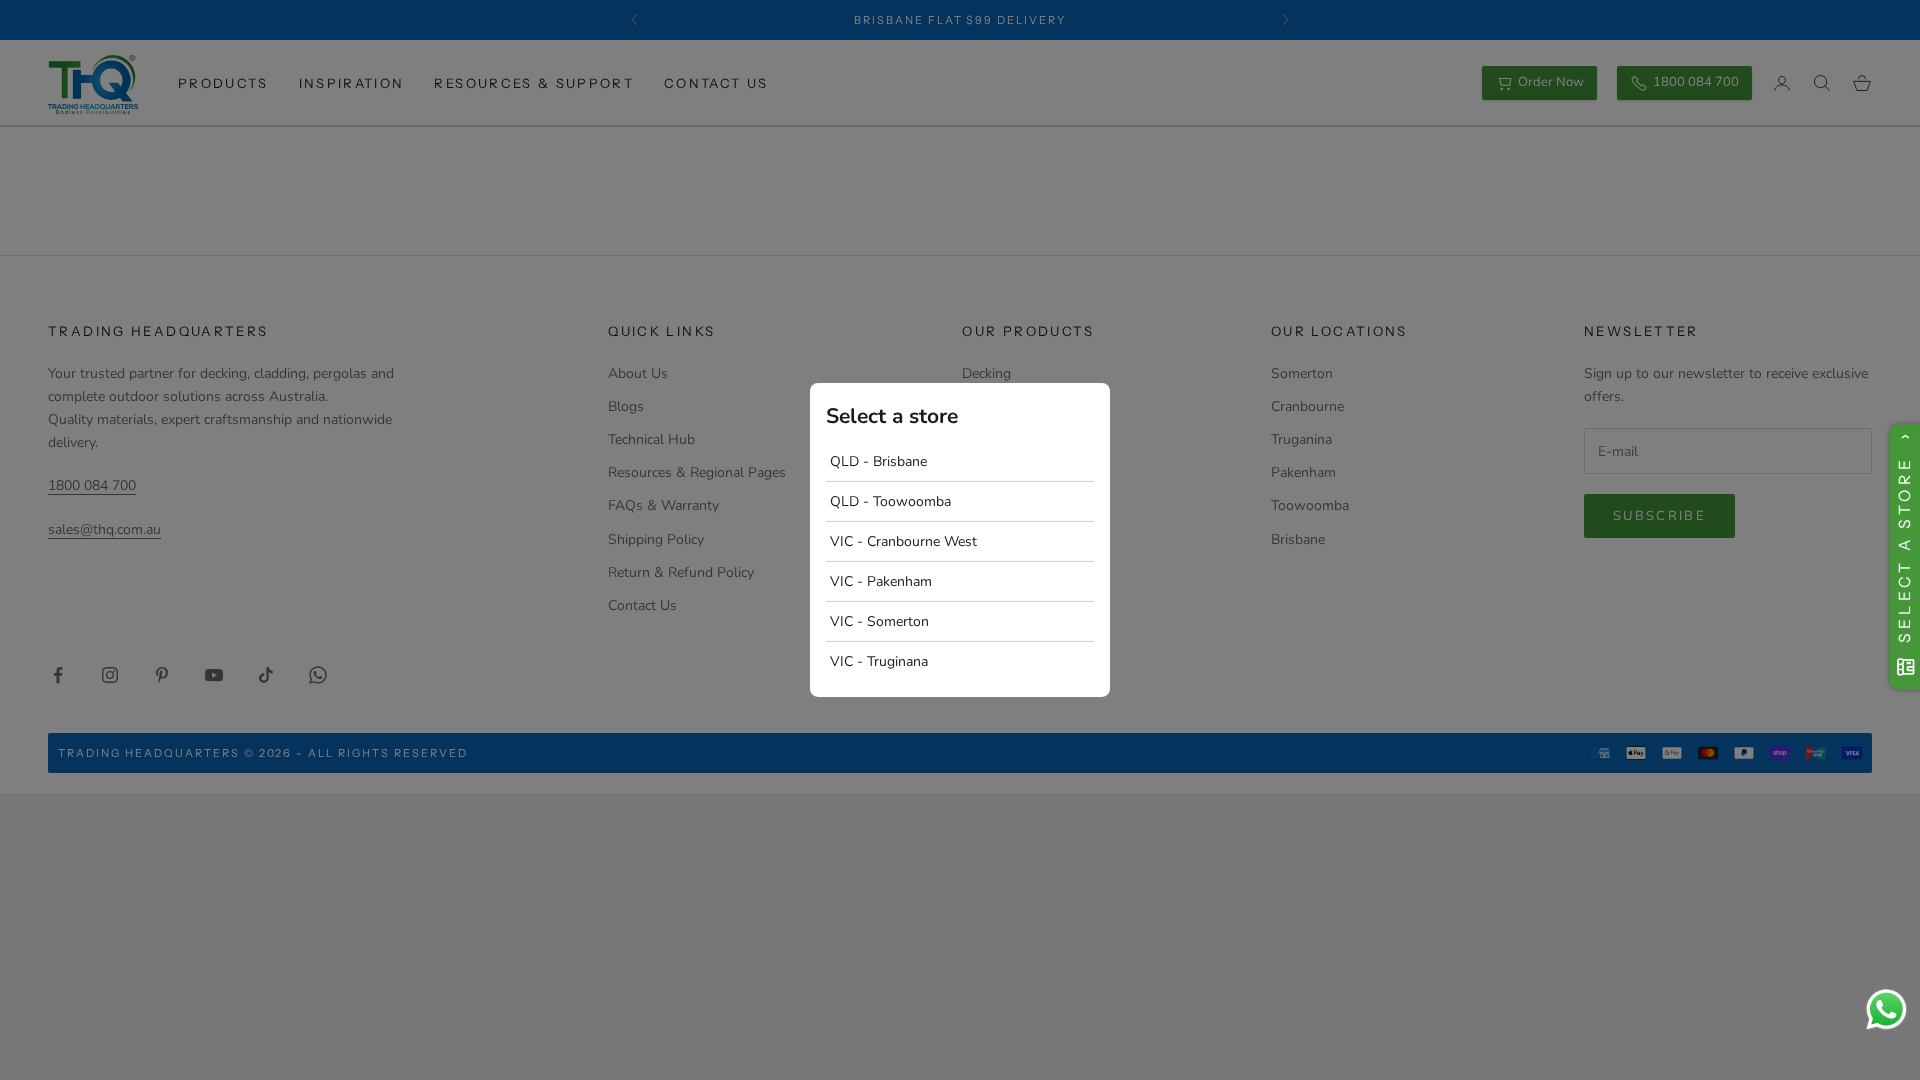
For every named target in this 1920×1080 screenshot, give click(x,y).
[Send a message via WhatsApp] (1886, 1009)
